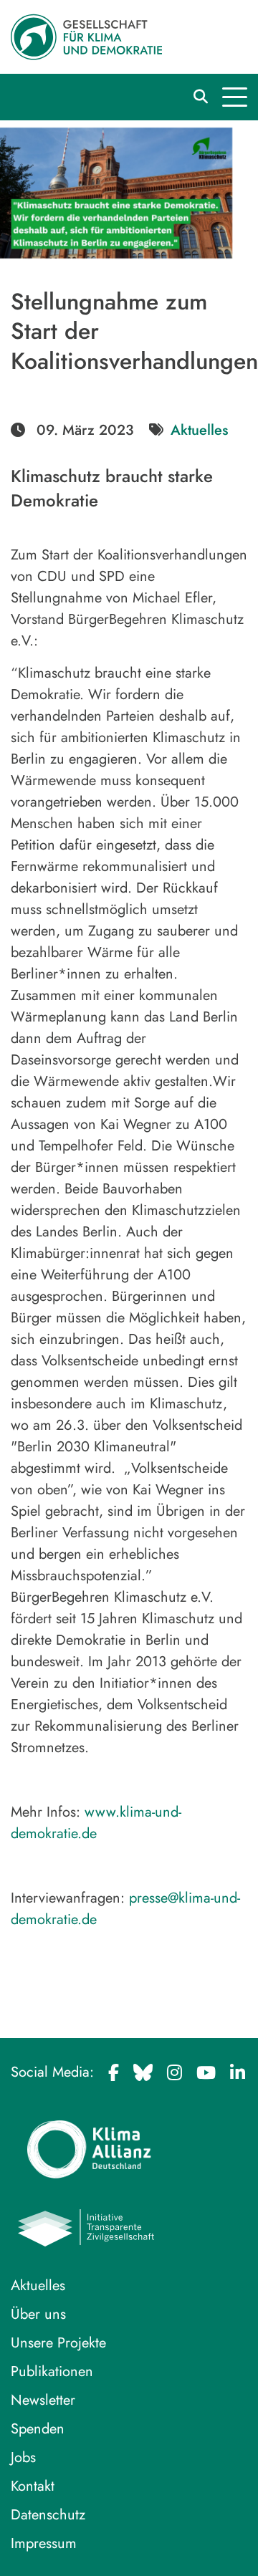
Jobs (23, 2457)
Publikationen (52, 2371)
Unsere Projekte (58, 2343)
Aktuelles (199, 430)
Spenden (38, 2429)
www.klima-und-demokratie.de (96, 1823)
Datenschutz (48, 2515)
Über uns (38, 2314)
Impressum (44, 2543)
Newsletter (43, 2400)
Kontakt (33, 2486)
